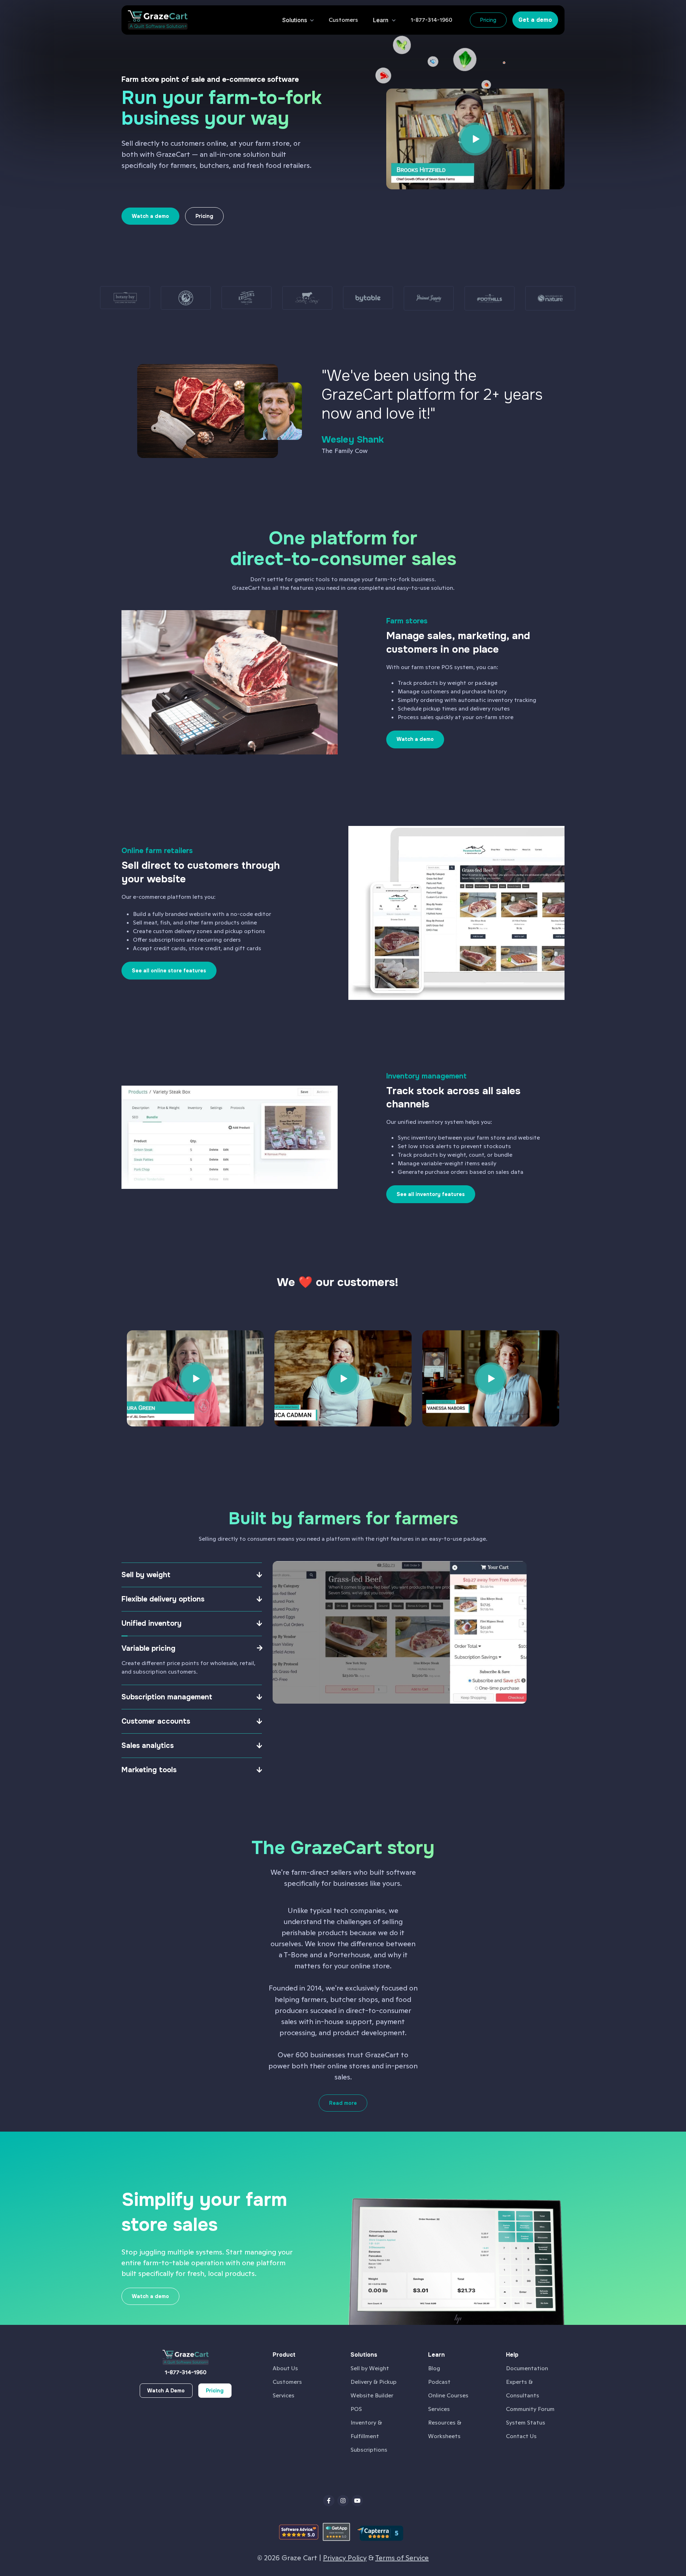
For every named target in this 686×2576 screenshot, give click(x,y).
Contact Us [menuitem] (521, 2436)
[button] (343, 20)
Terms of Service (402, 2558)
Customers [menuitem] (287, 2382)
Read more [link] (343, 2103)
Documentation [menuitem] (527, 2368)
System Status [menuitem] (526, 2423)
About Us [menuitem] (285, 2368)
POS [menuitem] (356, 2409)
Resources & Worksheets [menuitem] (445, 2429)
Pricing (488, 20)
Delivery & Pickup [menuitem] (374, 2382)
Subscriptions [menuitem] (369, 2450)
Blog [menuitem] (434, 2368)
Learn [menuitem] (436, 2355)
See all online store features (169, 971)
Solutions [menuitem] (364, 2355)
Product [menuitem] (284, 2355)
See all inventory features (431, 1194)
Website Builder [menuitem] (372, 2395)
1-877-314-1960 (186, 2372)
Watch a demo (415, 739)
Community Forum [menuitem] (530, 2409)
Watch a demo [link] (150, 216)
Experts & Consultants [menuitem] (523, 2389)
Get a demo (535, 20)
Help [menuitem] (512, 2355)
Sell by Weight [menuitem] (370, 2368)
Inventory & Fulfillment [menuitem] (366, 2429)
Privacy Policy (345, 2558)
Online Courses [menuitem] (448, 2395)
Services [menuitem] (284, 2395)
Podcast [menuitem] (439, 2382)
